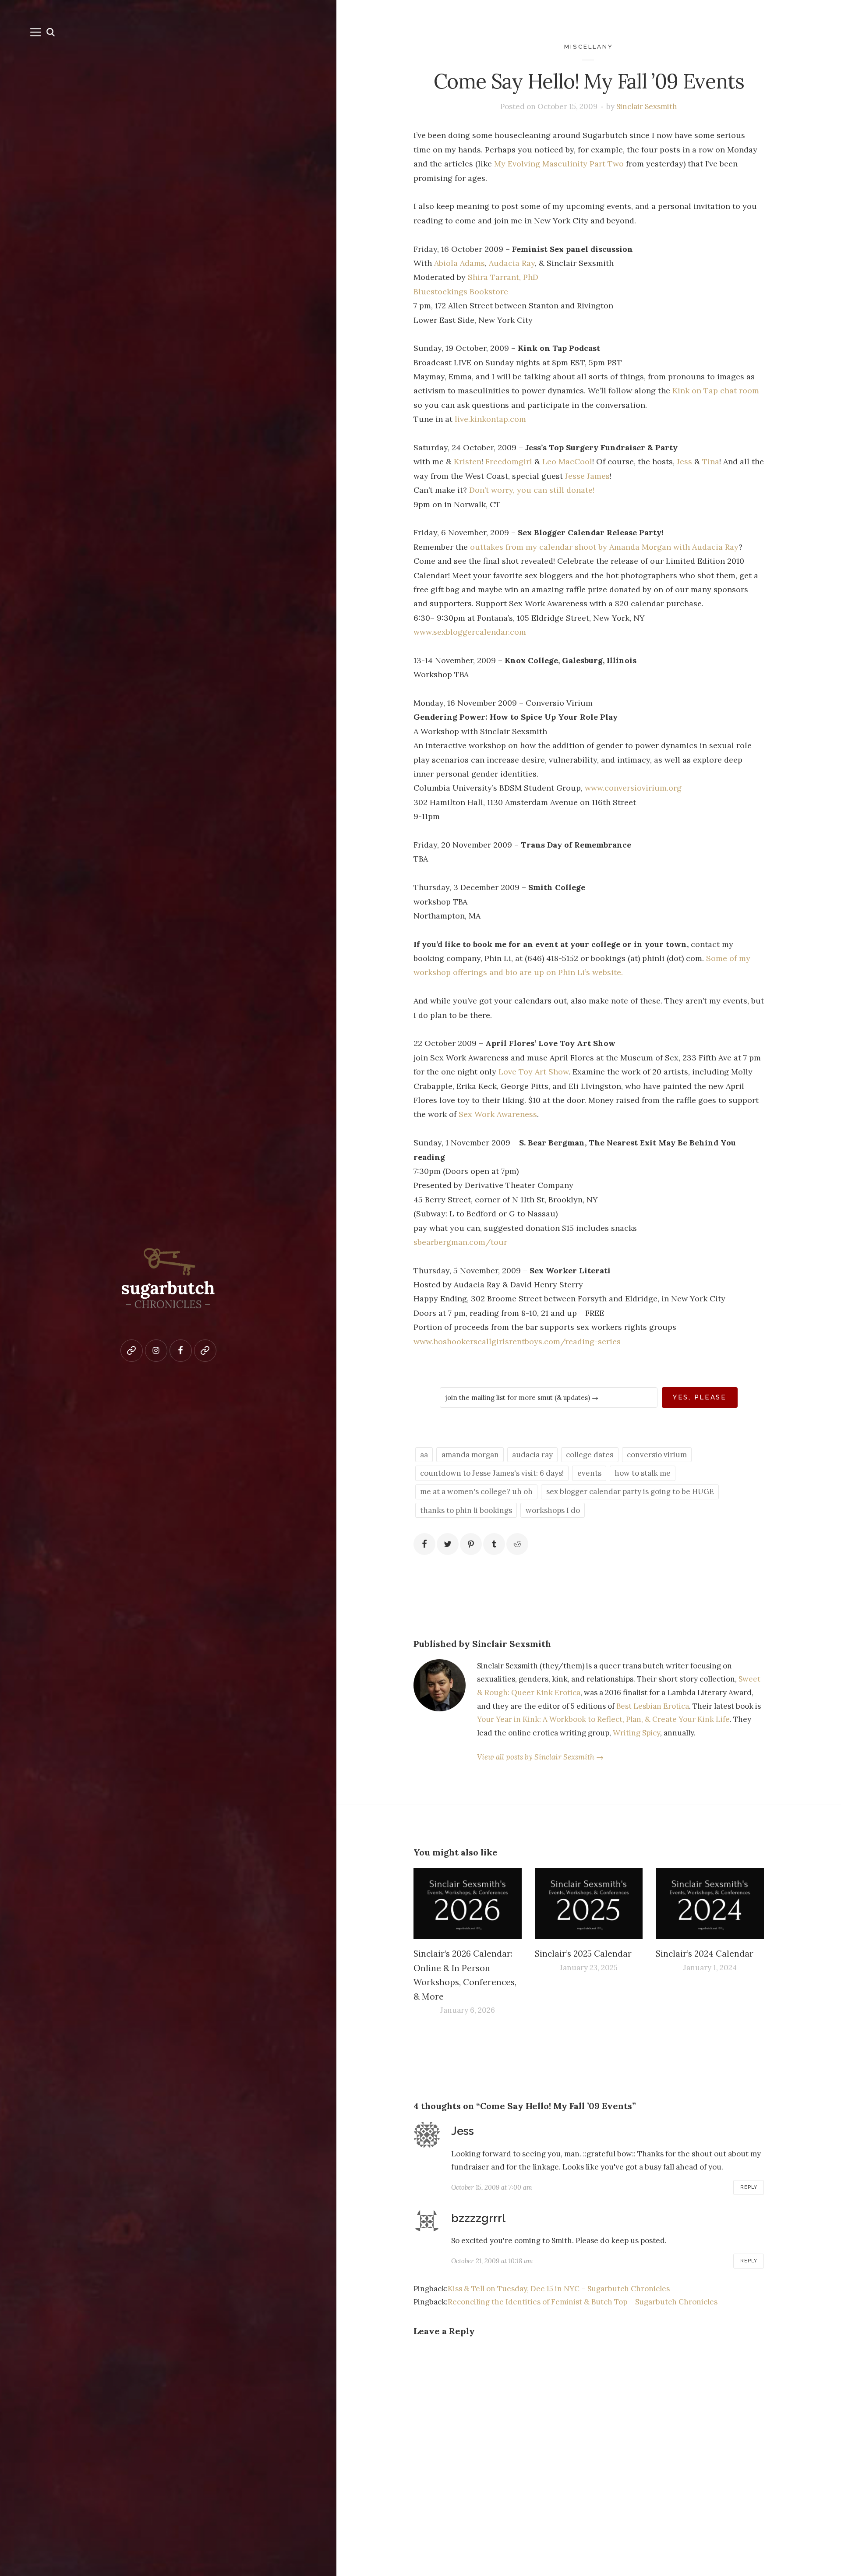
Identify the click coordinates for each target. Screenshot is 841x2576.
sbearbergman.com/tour (460, 1242)
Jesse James (587, 476)
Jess (684, 461)
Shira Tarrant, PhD (503, 277)
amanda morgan (470, 1455)
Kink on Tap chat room (716, 390)
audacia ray (532, 1455)
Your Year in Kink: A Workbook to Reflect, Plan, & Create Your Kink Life (603, 1719)
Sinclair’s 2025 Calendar (583, 1953)
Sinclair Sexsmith (647, 106)
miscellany (589, 46)
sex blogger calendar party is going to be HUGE (630, 1491)
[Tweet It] (448, 1544)
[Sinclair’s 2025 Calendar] (589, 1903)
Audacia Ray (512, 263)
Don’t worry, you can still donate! (532, 490)
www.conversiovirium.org (633, 788)
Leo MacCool (567, 461)
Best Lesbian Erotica (653, 1706)
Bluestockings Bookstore (461, 292)
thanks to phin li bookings (466, 1510)
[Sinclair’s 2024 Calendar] (710, 1903)
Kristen (468, 461)
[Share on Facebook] (424, 1544)
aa (424, 1455)
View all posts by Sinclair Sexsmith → (540, 1757)
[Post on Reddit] (517, 1544)
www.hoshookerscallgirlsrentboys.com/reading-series (517, 1341)
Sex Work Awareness (498, 1114)
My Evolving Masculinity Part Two (559, 164)
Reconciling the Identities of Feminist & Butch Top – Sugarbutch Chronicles (583, 2302)
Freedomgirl (509, 461)
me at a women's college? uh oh (476, 1491)
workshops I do (553, 1510)
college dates (590, 1455)
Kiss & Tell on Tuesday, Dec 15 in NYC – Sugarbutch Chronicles (559, 2289)
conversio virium (657, 1455)
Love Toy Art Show (534, 1072)
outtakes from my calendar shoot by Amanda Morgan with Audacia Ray (604, 547)
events (589, 1473)
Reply (749, 2187)
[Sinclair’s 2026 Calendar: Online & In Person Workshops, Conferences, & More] (468, 1903)
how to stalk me (643, 1473)
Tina (711, 461)
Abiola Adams (459, 263)
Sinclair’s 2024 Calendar (705, 1953)
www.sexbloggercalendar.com (470, 632)
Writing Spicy (636, 1733)
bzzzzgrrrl (478, 2218)
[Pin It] (471, 1544)
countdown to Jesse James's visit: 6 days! (492, 1473)
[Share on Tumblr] (494, 1544)
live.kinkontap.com (490, 419)
